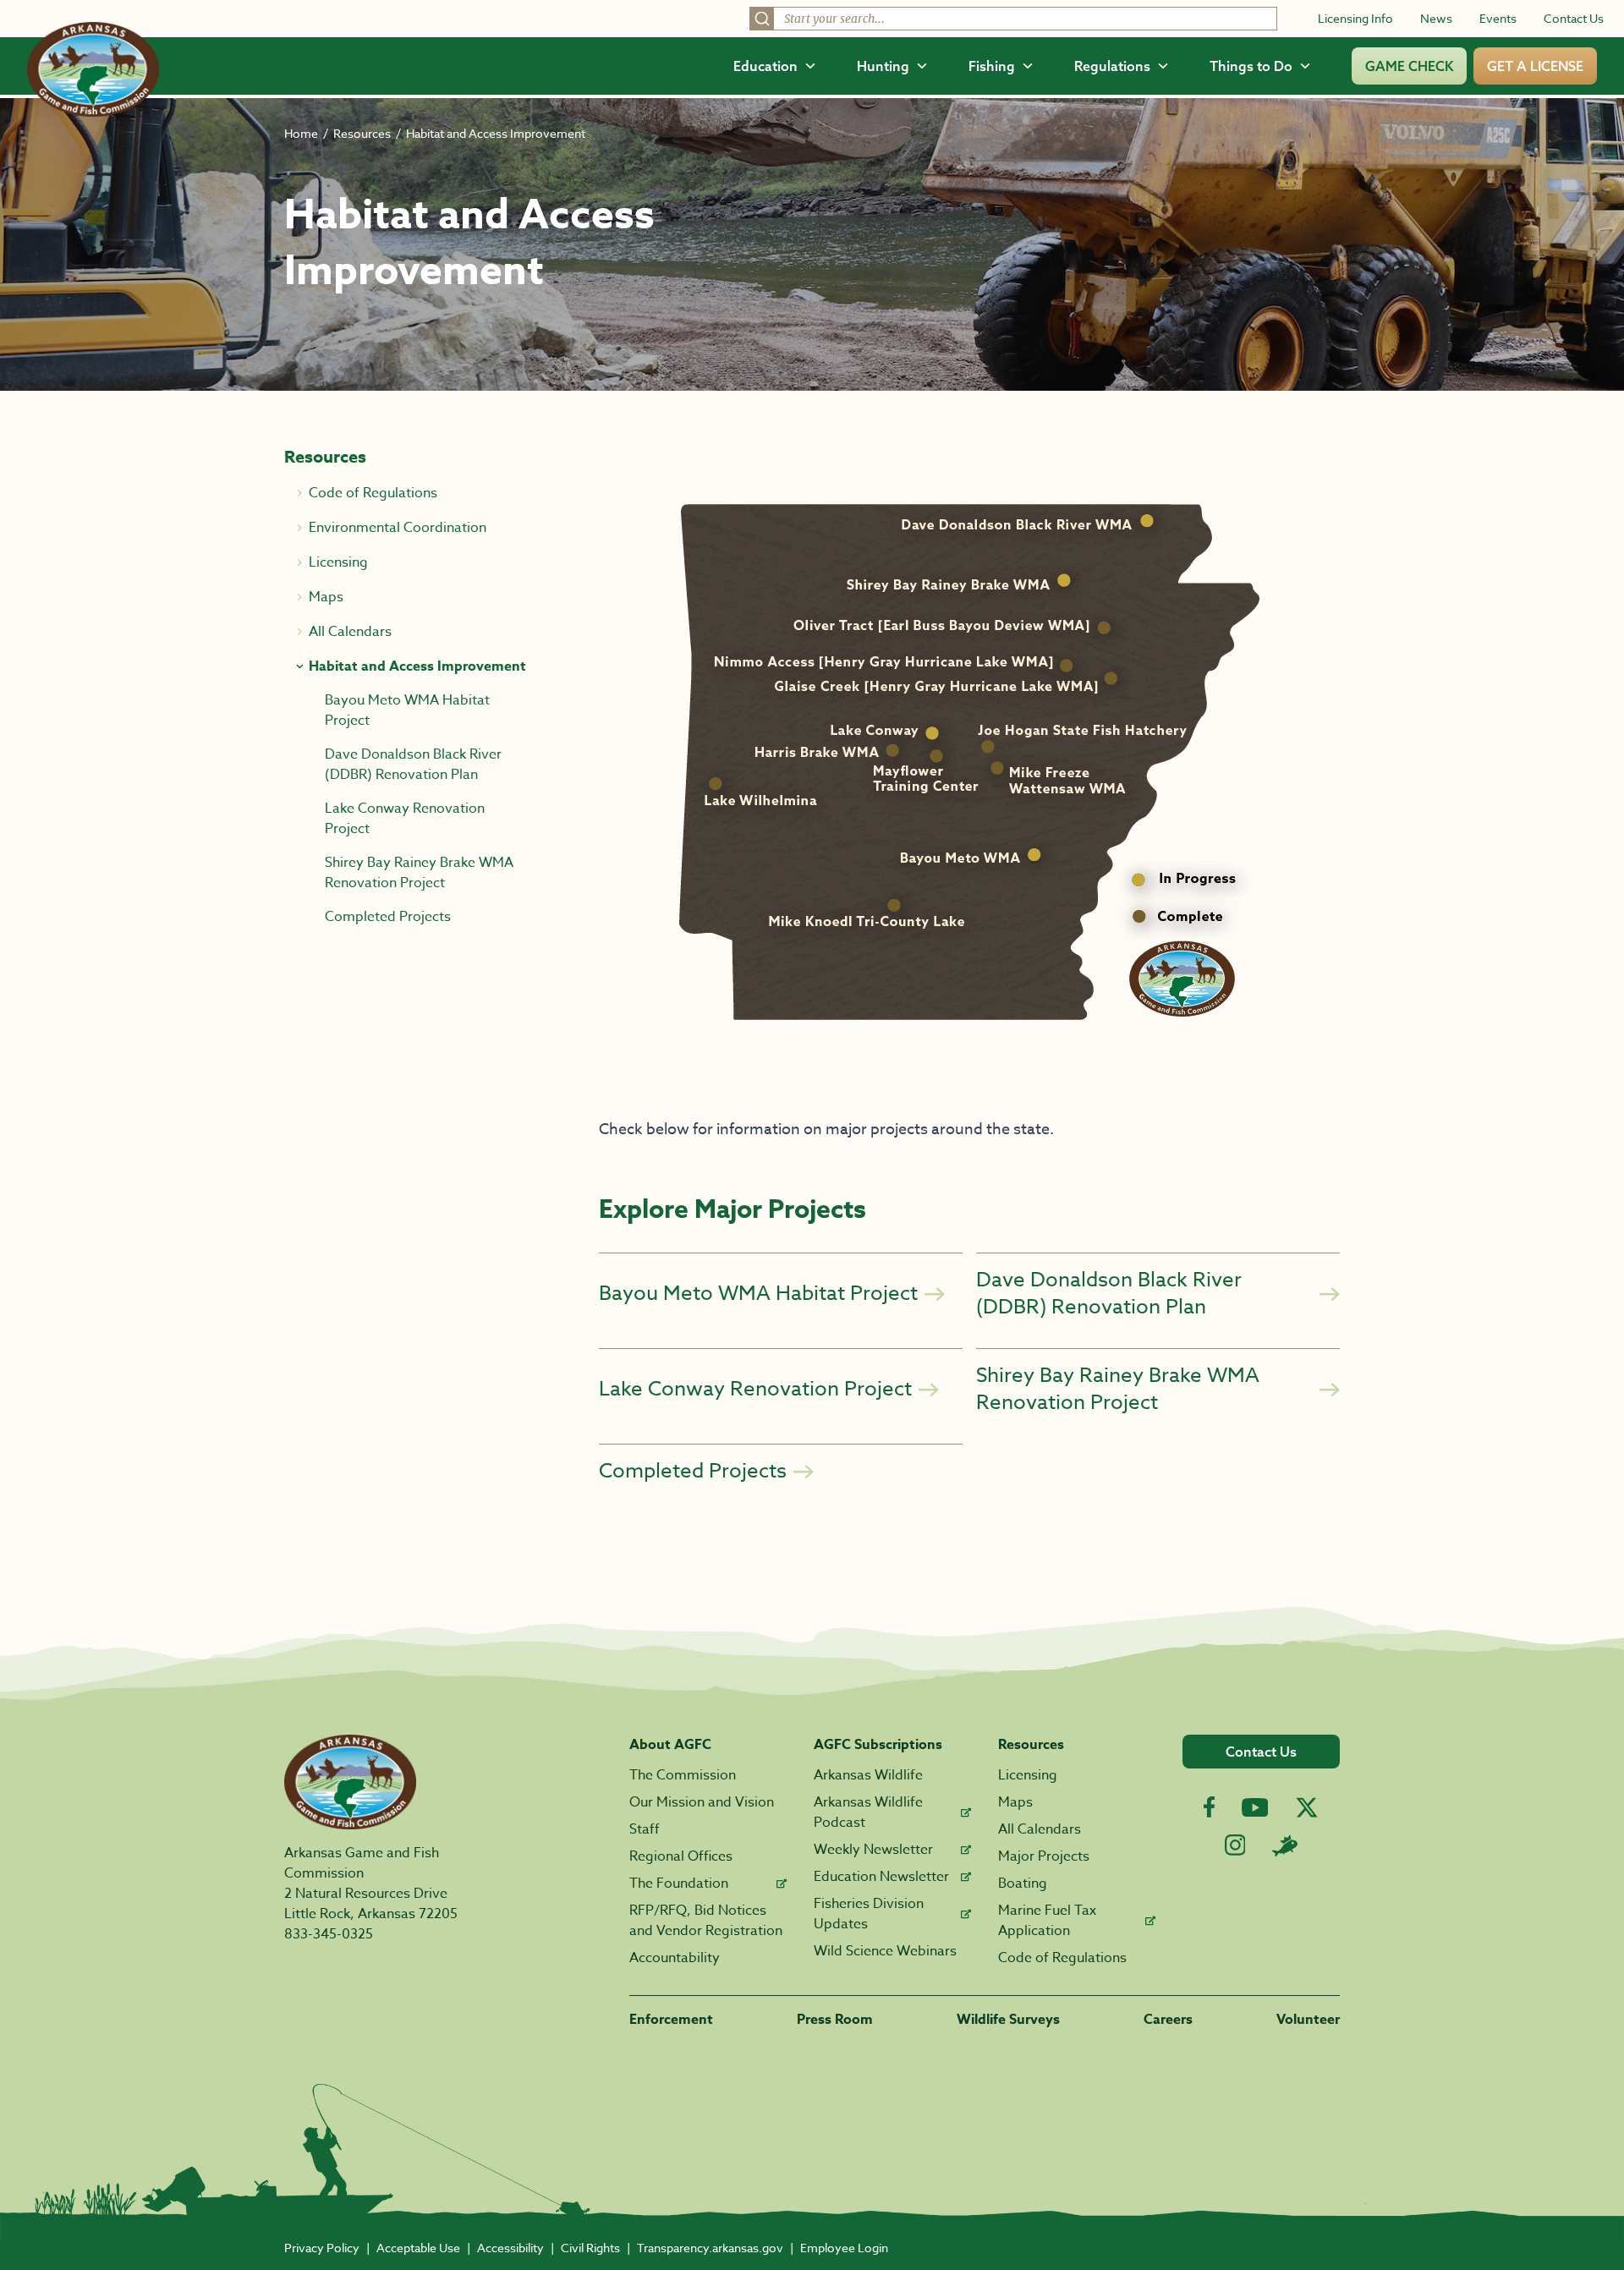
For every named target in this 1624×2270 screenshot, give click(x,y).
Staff (645, 1829)
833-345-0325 (329, 1934)
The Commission (683, 1775)
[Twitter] (1307, 1807)
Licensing (1028, 1775)
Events (1498, 18)
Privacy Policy (322, 2248)
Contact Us (1574, 18)
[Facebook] (1209, 1807)
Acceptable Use (418, 2248)
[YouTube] (1255, 1807)
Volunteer (1308, 2020)
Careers (1168, 2020)
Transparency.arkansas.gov (710, 2248)
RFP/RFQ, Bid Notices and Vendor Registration (706, 1921)
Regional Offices (681, 1856)
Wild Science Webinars (885, 1951)
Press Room (835, 2020)
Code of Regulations (1062, 1958)
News (1436, 18)
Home (301, 133)
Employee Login (844, 2248)
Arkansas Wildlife (868, 1775)
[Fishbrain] (1285, 1845)
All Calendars (1040, 1829)
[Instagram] (1235, 1845)
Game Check (1409, 66)
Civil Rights (590, 2248)
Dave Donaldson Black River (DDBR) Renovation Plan (413, 765)
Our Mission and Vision (702, 1802)
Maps (1015, 1802)
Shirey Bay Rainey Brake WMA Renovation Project (419, 873)
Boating (1023, 1883)
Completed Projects (388, 917)
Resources (362, 133)
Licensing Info (1355, 18)
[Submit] (762, 19)
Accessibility (510, 2248)
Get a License (1535, 66)
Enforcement (671, 2020)
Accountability (675, 1958)
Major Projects (1044, 1856)
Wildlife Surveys (1008, 2020)
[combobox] (1013, 19)
